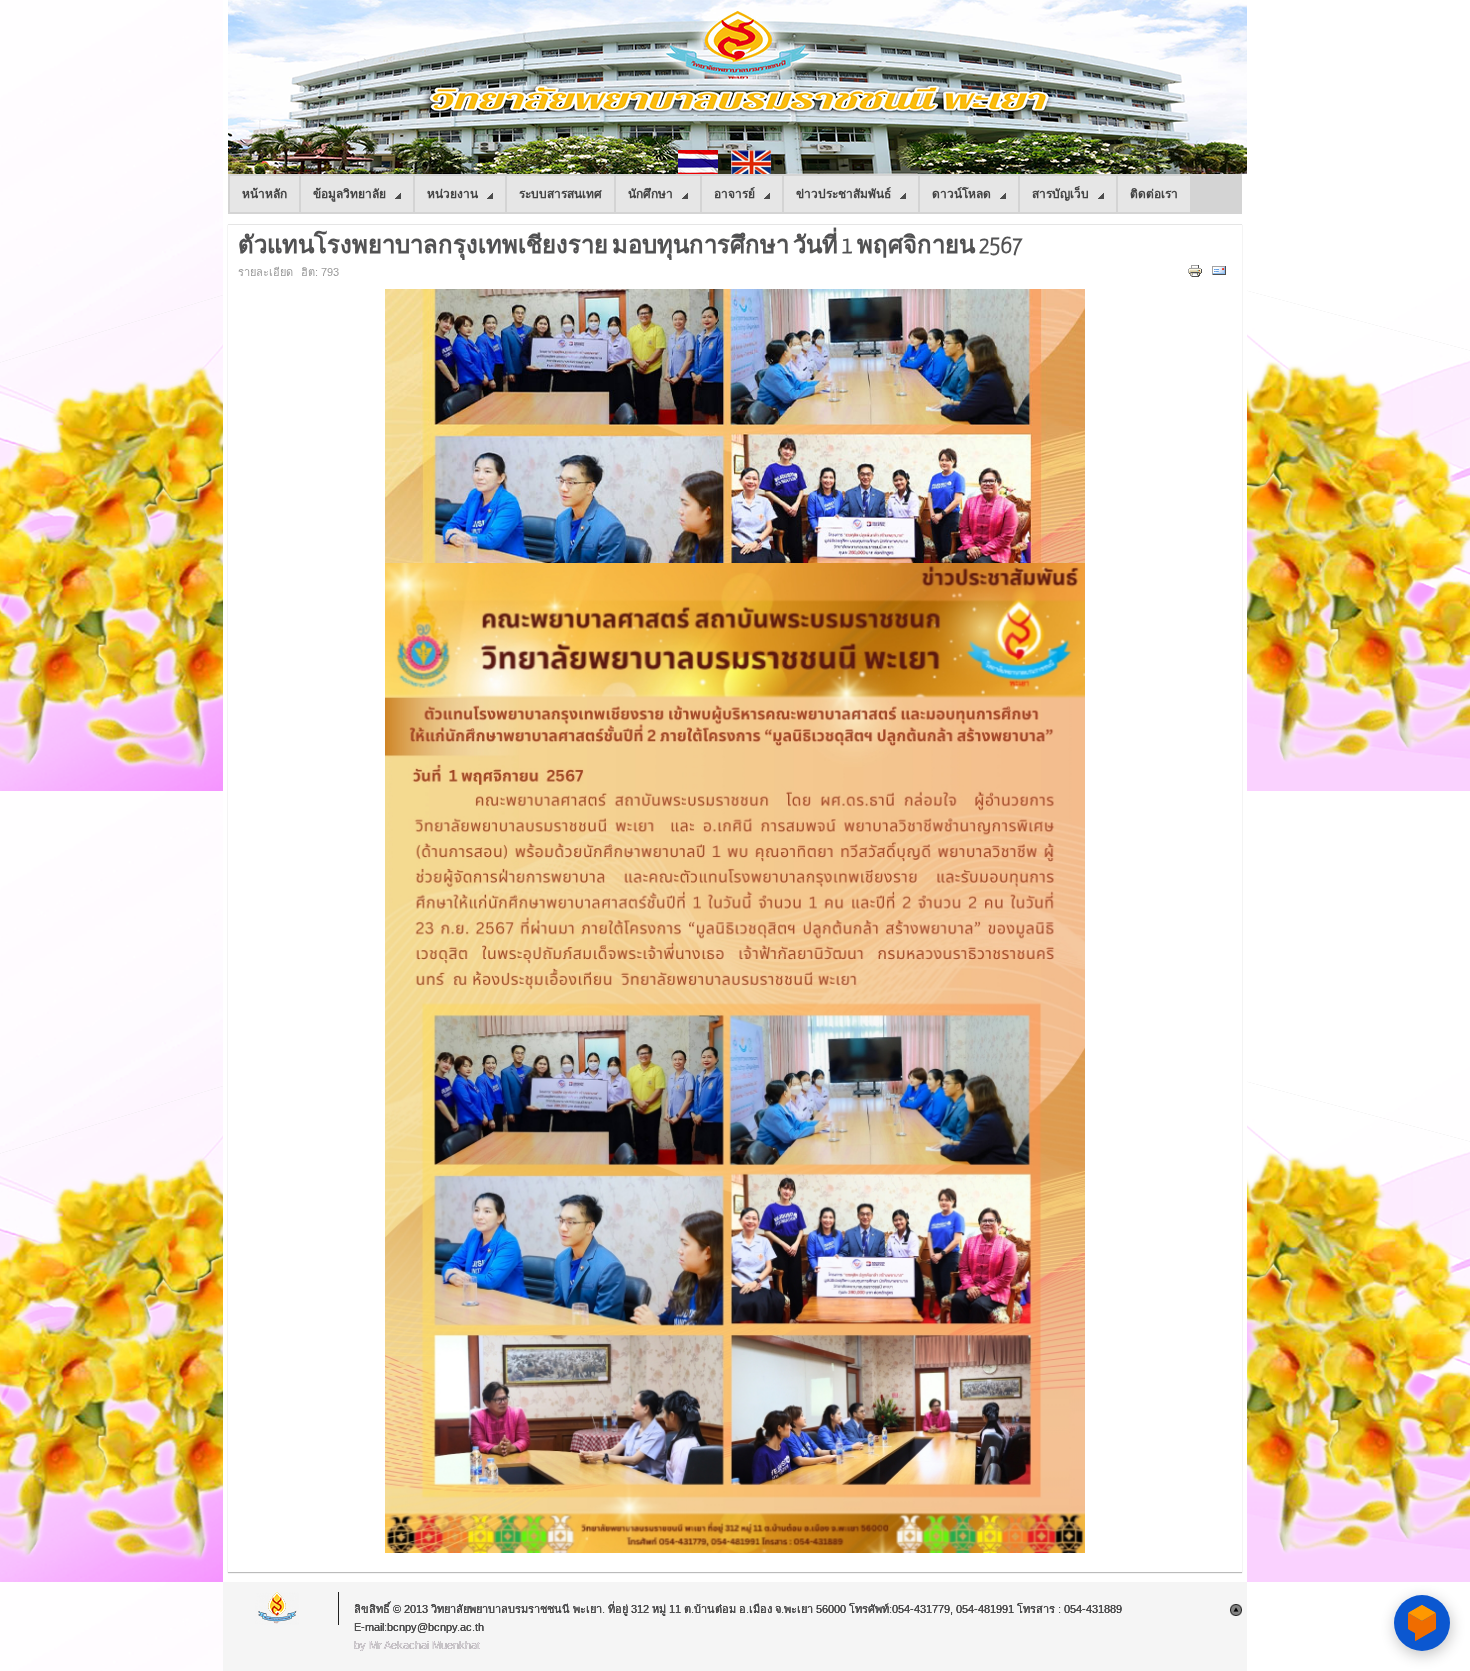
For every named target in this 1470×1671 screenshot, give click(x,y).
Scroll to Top (1236, 1610)
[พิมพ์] (1197, 275)
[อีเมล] (1221, 275)
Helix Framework (278, 1608)
